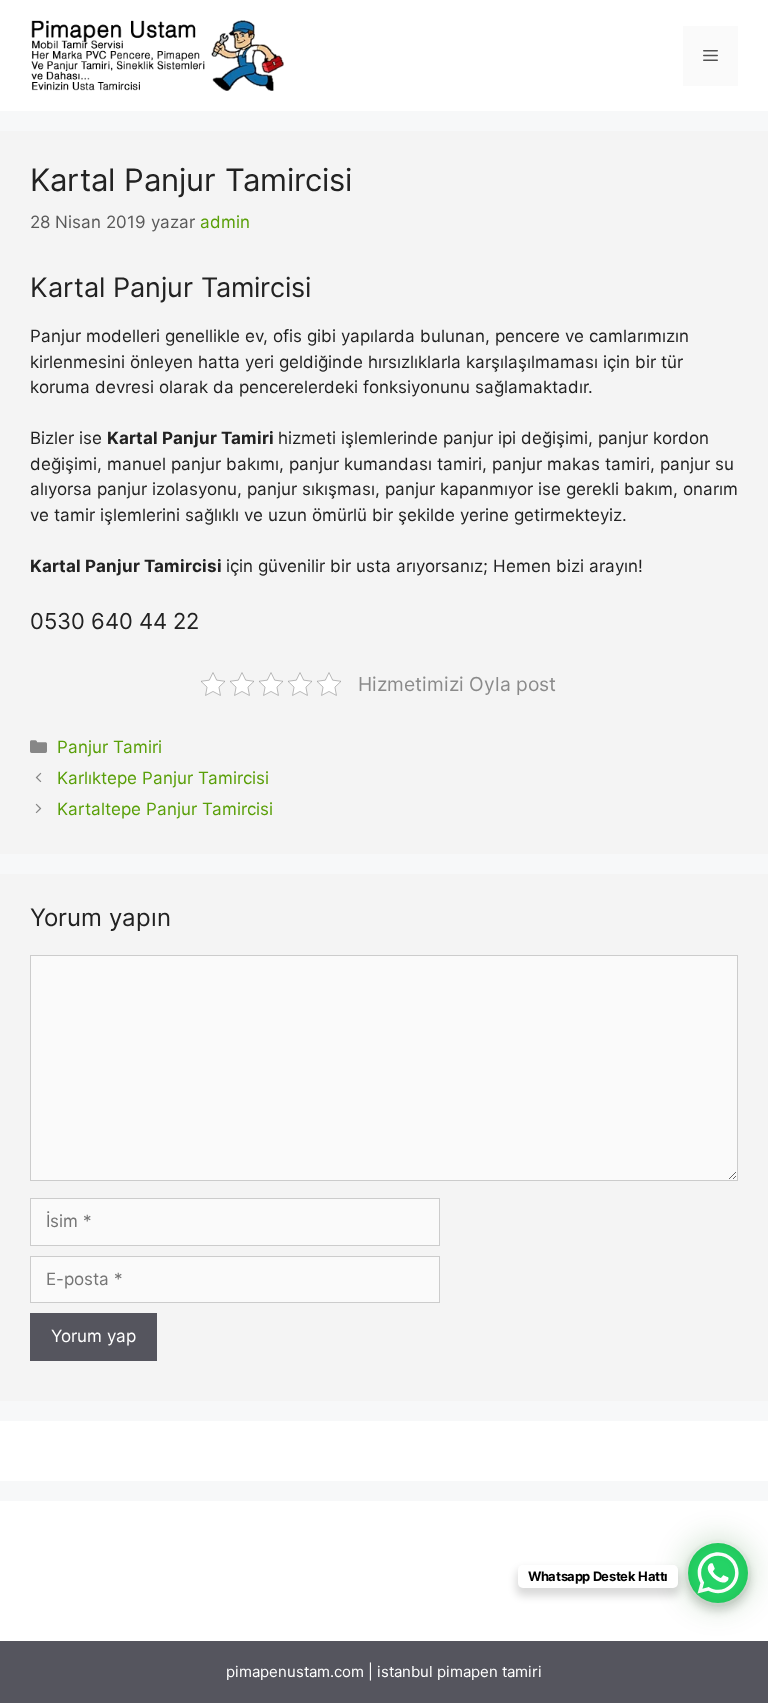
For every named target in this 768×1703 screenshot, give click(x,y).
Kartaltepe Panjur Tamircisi (165, 809)
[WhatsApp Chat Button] (718, 1573)
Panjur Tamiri (109, 747)
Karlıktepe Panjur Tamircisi (163, 778)
